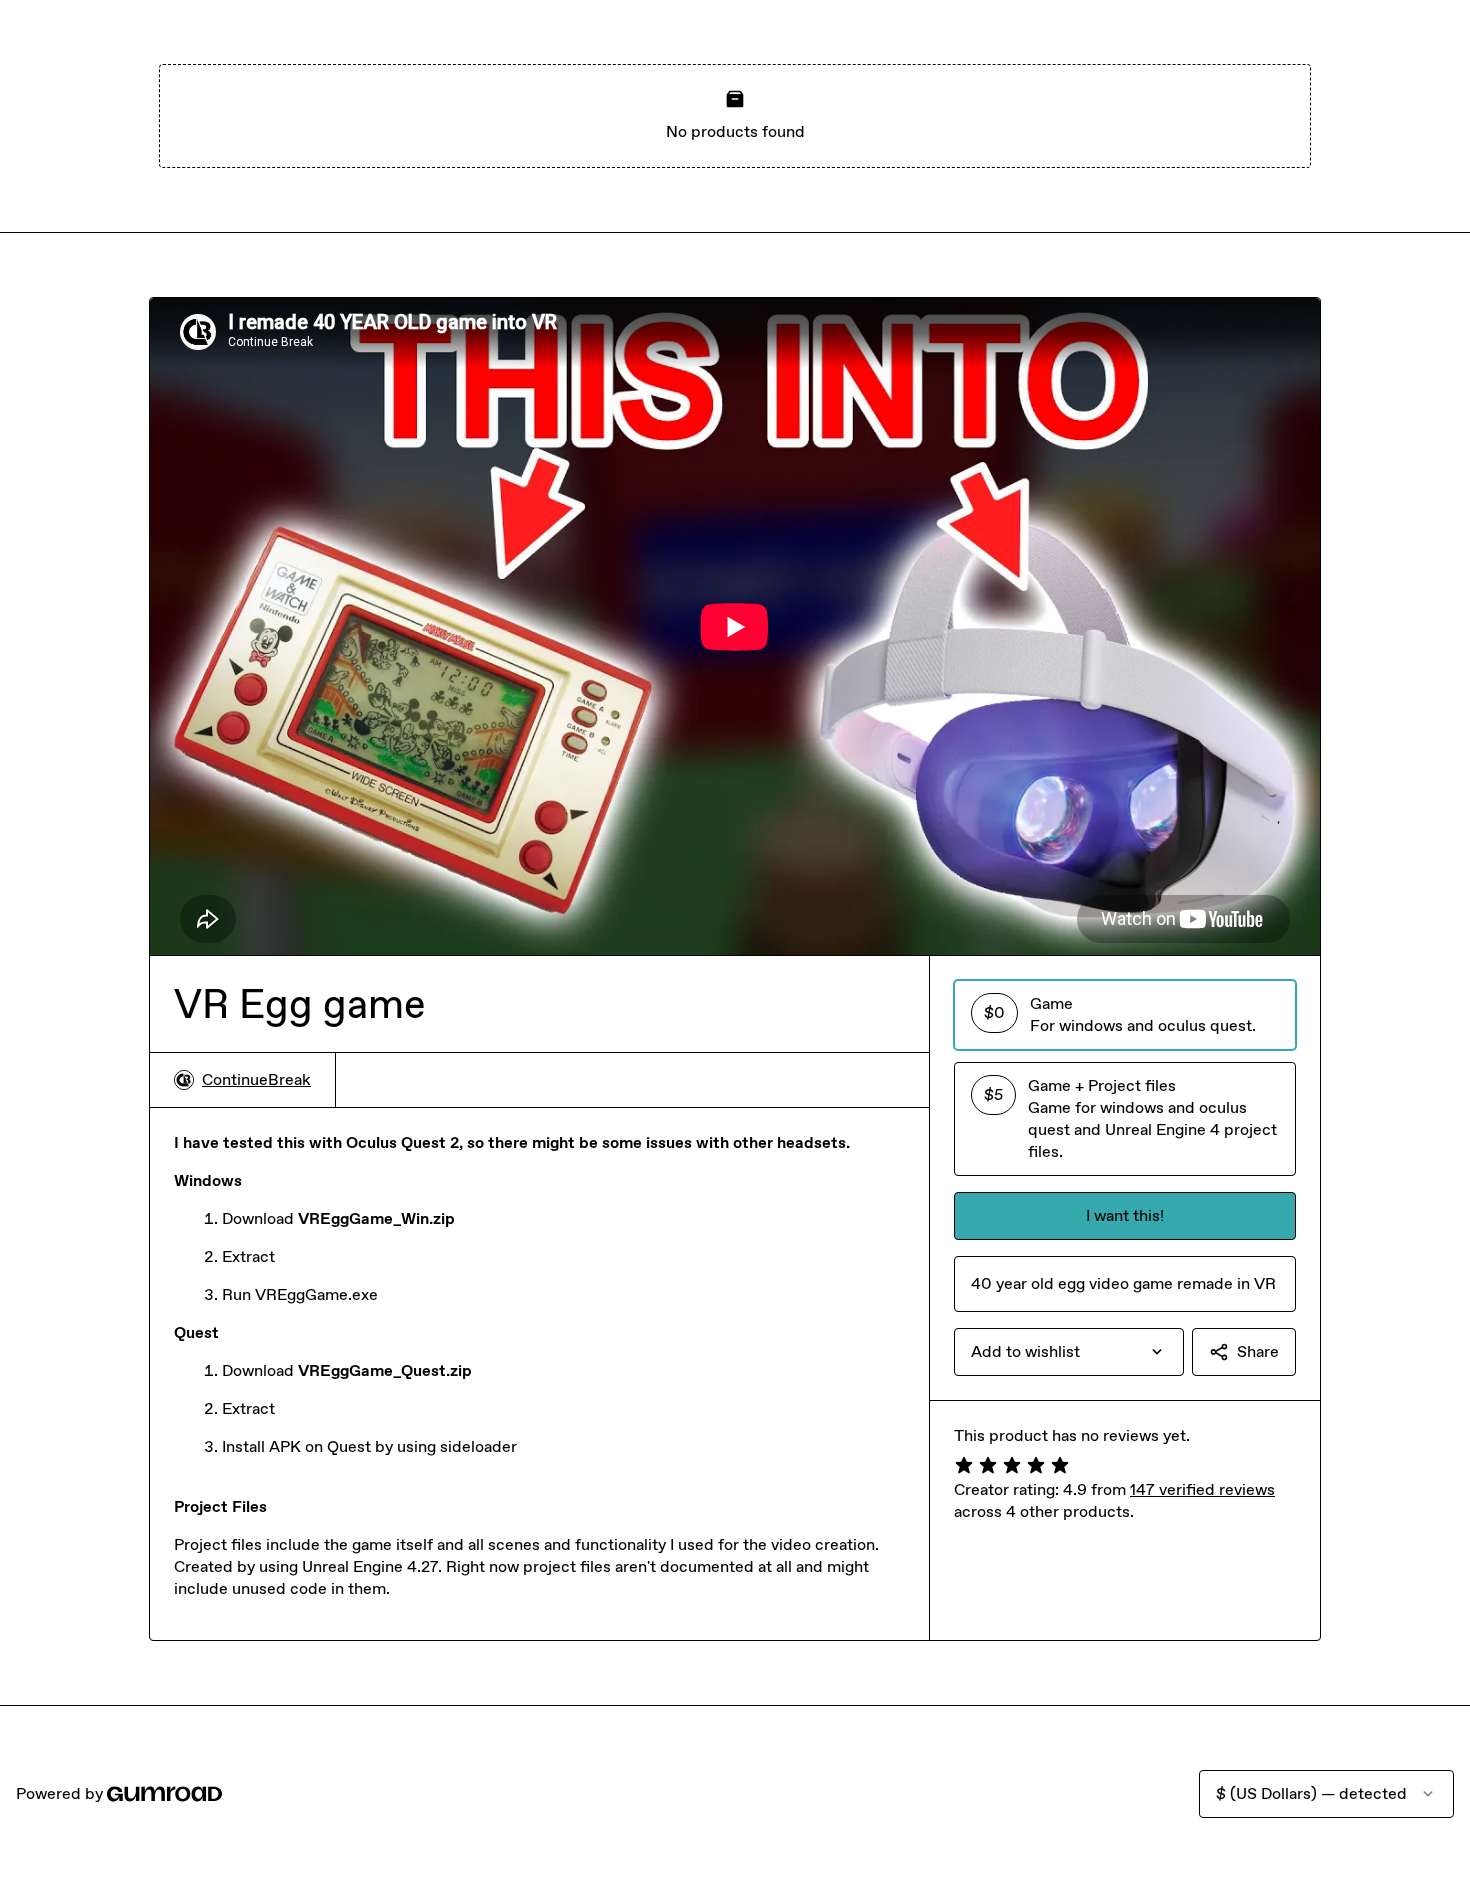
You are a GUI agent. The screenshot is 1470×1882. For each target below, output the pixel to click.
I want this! (1125, 1215)
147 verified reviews (1202, 1489)
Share (1258, 1351)
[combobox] (1069, 1352)
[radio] (1125, 1015)
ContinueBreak (256, 1079)
